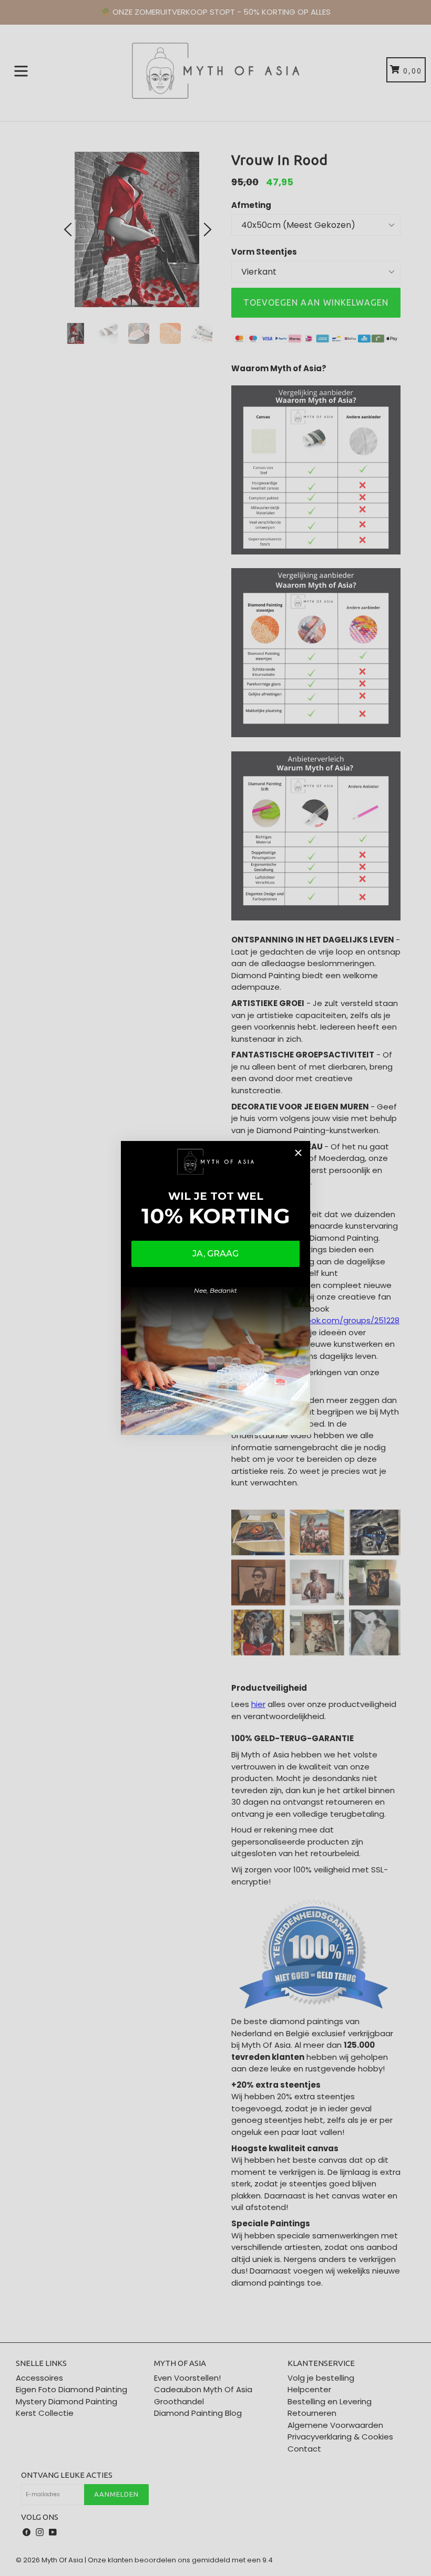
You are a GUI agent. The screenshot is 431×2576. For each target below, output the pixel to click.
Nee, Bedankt (215, 1290)
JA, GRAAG (215, 1254)
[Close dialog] (298, 1153)
